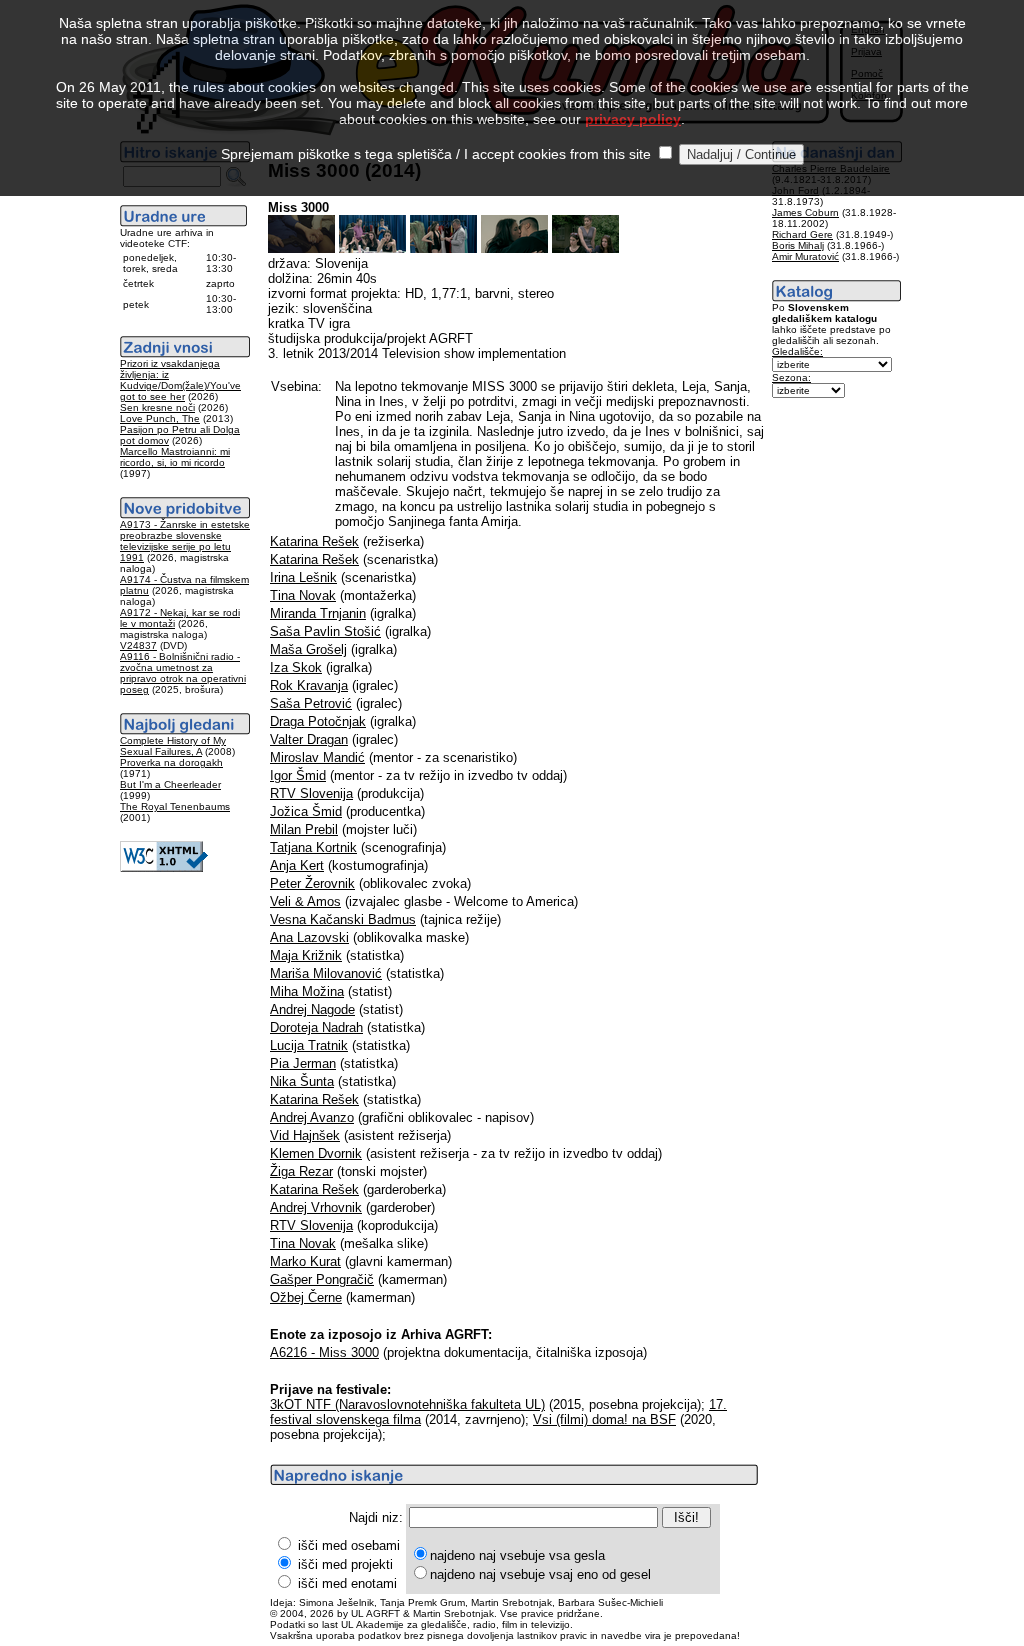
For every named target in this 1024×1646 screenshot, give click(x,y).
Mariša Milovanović (326, 973)
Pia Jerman (303, 1063)
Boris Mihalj (798, 245)
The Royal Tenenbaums (175, 806)
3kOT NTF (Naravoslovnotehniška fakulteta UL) (407, 1404)
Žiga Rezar (301, 1171)
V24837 (138, 645)
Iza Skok (296, 667)
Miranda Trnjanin (318, 613)
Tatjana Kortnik (313, 847)
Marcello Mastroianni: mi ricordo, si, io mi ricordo (175, 457)
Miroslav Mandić (317, 757)
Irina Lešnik (303, 577)
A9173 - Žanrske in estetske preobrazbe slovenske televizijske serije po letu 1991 (185, 541)
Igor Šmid (298, 775)
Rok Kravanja (309, 685)
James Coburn (805, 212)
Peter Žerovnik (312, 883)
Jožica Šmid (306, 811)
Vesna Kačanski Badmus (343, 919)
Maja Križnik (306, 955)
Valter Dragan (309, 739)
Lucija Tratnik (309, 1045)
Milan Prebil (304, 829)
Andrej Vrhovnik (316, 1207)
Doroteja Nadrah (316, 1027)
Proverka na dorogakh (171, 762)
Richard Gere (802, 234)
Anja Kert (297, 865)
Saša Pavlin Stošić (325, 631)
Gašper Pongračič (322, 1279)
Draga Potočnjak (318, 721)
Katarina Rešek (314, 541)
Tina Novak (303, 595)
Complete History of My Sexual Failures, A (173, 746)
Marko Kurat (305, 1261)
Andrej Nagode (312, 1009)
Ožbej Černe (306, 1297)
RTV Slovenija (311, 793)
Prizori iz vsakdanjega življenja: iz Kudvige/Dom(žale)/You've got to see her (180, 380)
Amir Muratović (805, 256)
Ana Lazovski (309, 937)
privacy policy (633, 119)
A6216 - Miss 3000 (324, 1352)
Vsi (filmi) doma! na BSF (604, 1419)
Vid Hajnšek (305, 1135)
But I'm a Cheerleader (170, 784)
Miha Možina (307, 991)
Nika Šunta (302, 1081)
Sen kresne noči (157, 407)
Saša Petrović (311, 703)
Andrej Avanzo (312, 1117)
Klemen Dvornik (316, 1153)
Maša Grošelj (308, 649)
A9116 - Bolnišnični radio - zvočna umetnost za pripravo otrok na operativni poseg (183, 673)
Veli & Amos (305, 901)
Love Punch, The (160, 418)
